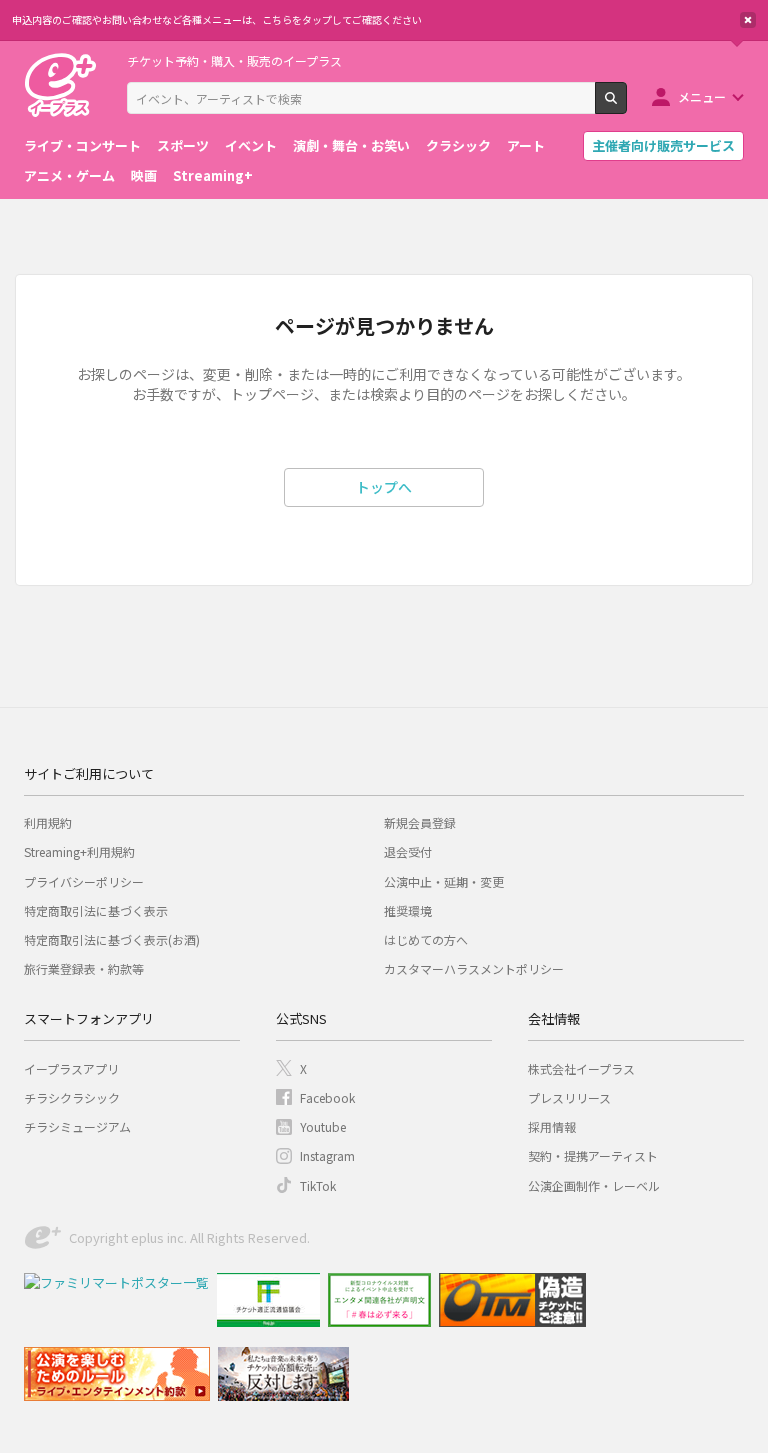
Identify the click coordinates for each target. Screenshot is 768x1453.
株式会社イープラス (581, 1068)
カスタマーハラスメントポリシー (474, 968)
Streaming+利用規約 (79, 851)
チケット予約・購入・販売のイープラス (234, 60)
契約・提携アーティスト (593, 1155)
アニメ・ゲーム (69, 175)
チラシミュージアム (77, 1126)
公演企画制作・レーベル (594, 1185)
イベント (251, 145)
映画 (144, 175)
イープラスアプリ (71, 1068)
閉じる (748, 20)
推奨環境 (408, 910)
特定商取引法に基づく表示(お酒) (112, 939)
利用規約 (48, 822)
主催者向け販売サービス (663, 145)
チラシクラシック (72, 1097)
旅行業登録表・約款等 (84, 968)
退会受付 (408, 851)
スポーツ (183, 145)
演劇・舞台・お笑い (351, 145)
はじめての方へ (426, 939)
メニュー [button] (702, 96)
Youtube (323, 1126)
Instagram (327, 1155)
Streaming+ (213, 175)
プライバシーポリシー (84, 881)
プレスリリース (569, 1097)
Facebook (327, 1097)
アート (526, 145)
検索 (626, 106)
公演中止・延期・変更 (444, 881)
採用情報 (552, 1126)
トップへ (384, 487)
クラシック (458, 145)
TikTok (318, 1185)
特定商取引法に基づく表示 (96, 910)
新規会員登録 (420, 822)
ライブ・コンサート (82, 145)
